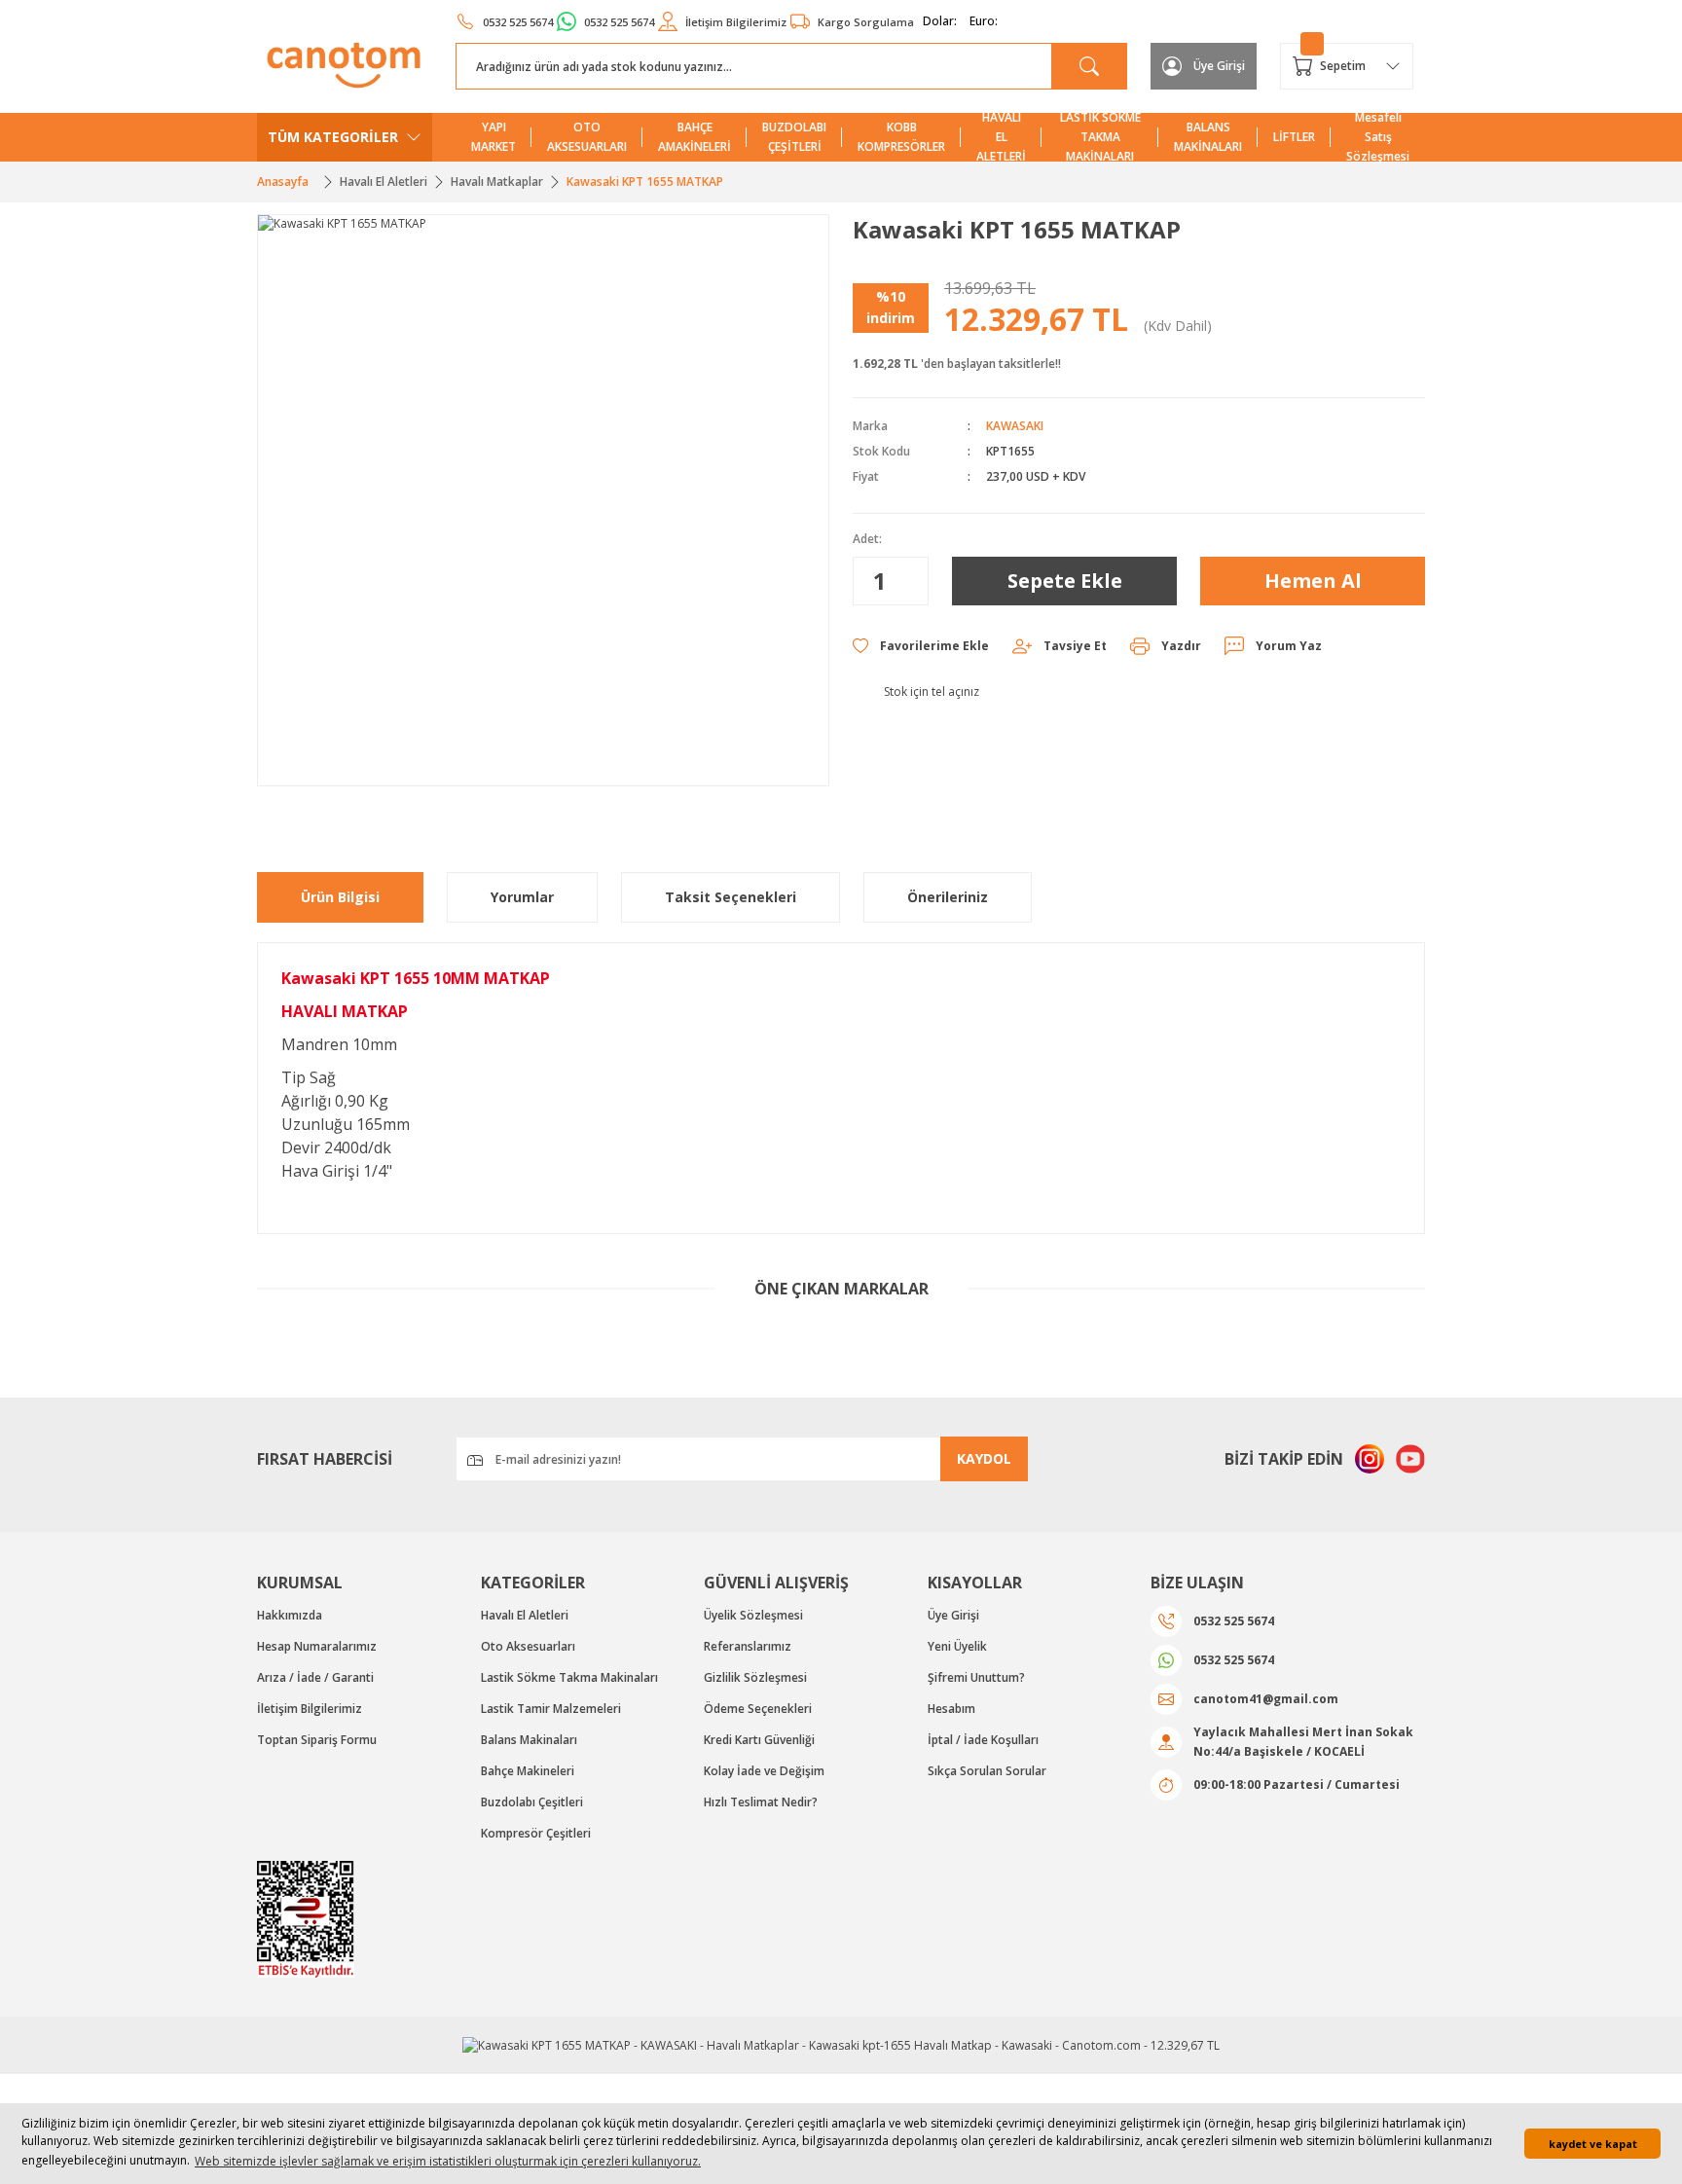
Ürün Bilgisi (340, 897)
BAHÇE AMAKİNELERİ (695, 137)
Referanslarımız (748, 1646)
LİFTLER (1294, 137)
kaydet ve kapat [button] (1593, 2144)
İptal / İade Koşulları (983, 1740)
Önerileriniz (948, 897)
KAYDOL (984, 1458)
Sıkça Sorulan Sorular (987, 1771)
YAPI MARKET (494, 137)
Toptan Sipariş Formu (317, 1740)
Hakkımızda (290, 1615)
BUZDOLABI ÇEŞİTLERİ (794, 137)
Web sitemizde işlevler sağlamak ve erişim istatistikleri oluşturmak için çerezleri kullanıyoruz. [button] (448, 2161)
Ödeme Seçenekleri (758, 1709)
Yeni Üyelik (957, 1646)
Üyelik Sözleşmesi (753, 1615)
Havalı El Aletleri (525, 1615)
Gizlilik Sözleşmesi (755, 1677)
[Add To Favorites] (921, 646)
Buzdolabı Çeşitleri (532, 1802)
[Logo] (345, 65)
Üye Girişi (953, 1615)
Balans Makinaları (529, 1740)
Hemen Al (1313, 581)
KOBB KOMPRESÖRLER (901, 137)
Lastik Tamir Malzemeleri (551, 1709)
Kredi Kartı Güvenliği (759, 1740)
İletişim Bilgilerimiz (310, 1709)
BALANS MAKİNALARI (1208, 137)
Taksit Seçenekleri (731, 897)
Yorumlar (522, 897)
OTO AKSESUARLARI (587, 137)
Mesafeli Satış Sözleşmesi (1378, 137)
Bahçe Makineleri (528, 1771)
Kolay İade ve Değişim (764, 1771)
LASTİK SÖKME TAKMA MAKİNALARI (1100, 137)
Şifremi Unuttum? (976, 1677)
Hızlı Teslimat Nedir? (761, 1802)
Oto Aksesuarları (528, 1646)
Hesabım (951, 1709)
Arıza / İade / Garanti (315, 1677)
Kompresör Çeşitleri (536, 1833)
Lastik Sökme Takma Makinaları (569, 1677)
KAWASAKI (1015, 426)
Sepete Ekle (1065, 581)
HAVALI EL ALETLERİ (1001, 137)
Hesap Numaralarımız (317, 1646)
